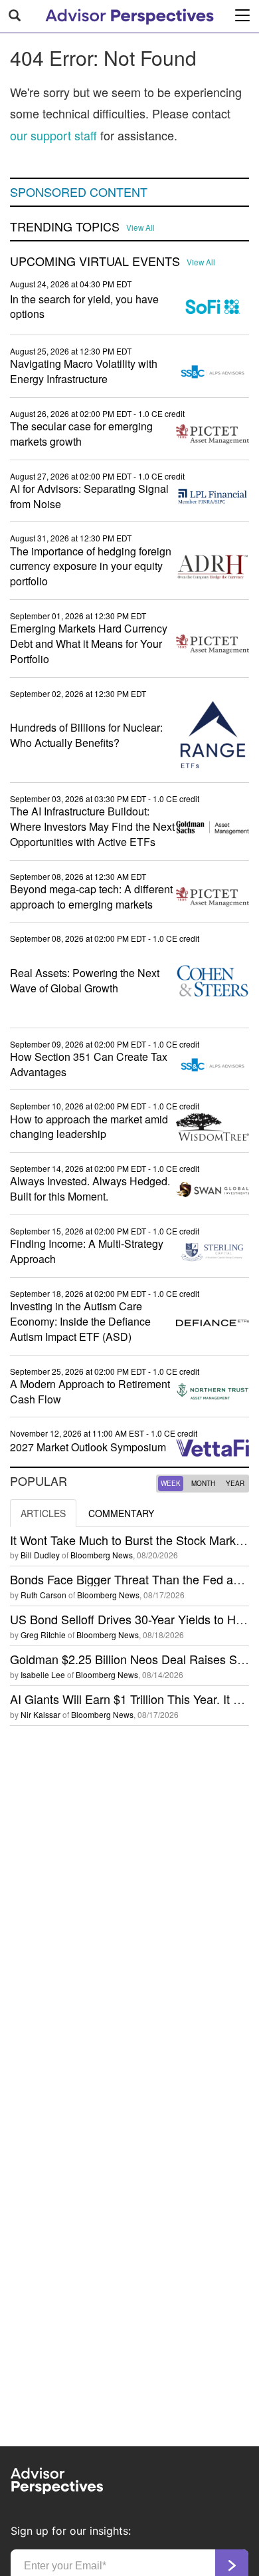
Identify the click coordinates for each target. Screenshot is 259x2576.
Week (171, 1483)
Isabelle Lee (43, 1674)
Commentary (121, 1513)
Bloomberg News (102, 1555)
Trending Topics (65, 227)
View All (140, 227)
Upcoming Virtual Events (95, 261)
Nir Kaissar (41, 1714)
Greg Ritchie (43, 1635)
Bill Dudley (40, 1555)
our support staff (53, 135)
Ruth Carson (43, 1595)
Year (235, 1483)
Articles (43, 1513)
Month (203, 1483)
